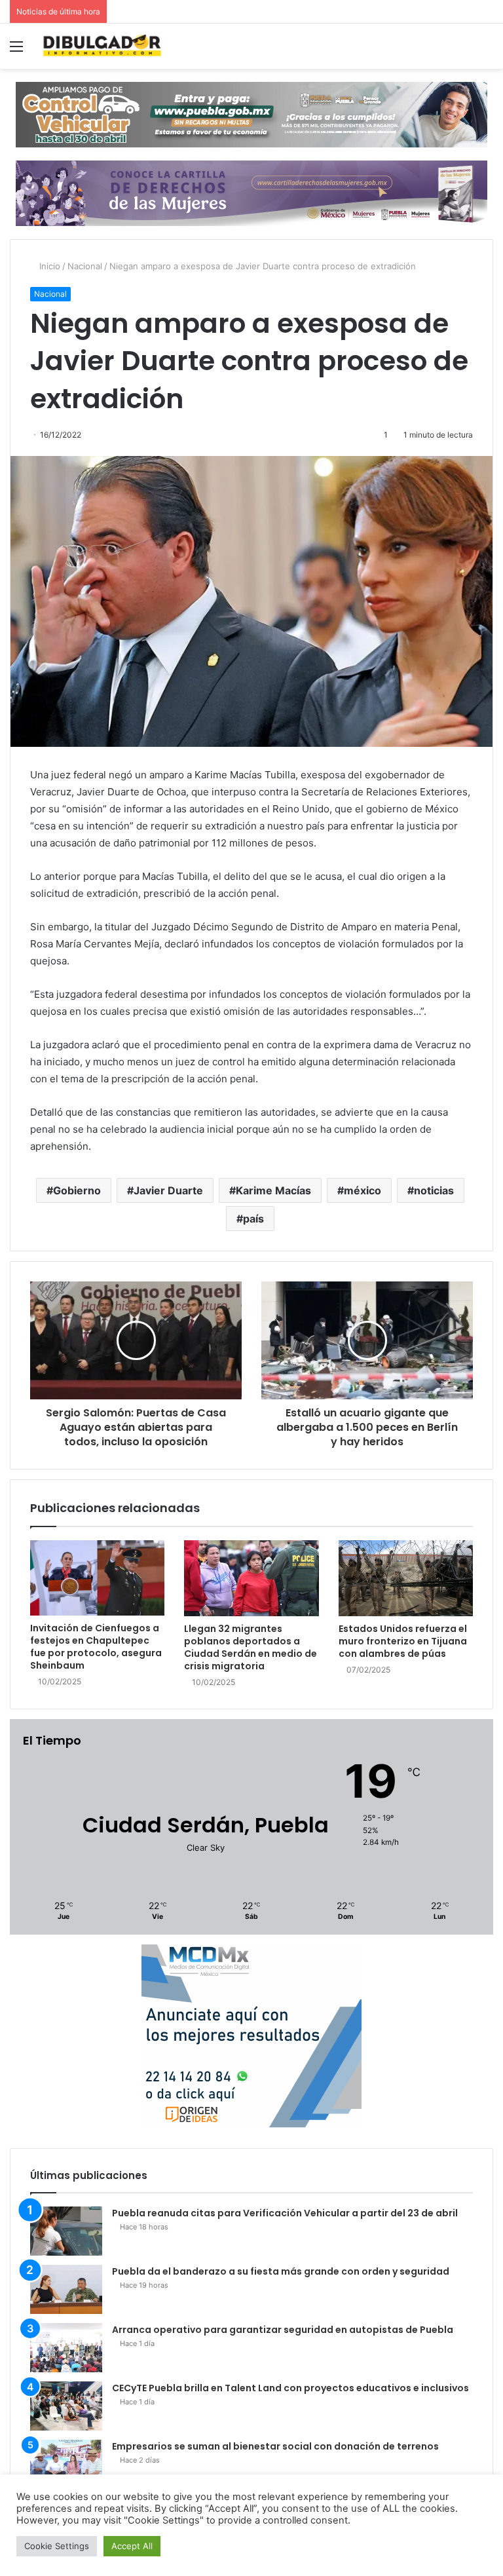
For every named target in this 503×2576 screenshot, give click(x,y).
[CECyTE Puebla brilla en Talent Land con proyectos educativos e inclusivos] (66, 2406)
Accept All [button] (132, 2546)
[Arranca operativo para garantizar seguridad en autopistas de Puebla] (66, 2348)
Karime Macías (273, 1190)
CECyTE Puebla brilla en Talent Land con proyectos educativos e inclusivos (290, 2388)
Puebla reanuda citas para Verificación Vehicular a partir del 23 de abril (285, 2213)
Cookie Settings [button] (57, 2546)
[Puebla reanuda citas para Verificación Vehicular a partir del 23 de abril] (66, 2231)
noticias (434, 1190)
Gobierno (77, 1190)
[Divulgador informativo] (102, 46)
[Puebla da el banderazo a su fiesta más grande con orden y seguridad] (66, 2289)
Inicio (48, 266)
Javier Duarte (168, 1190)
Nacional (85, 266)
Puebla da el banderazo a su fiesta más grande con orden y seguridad (281, 2271)
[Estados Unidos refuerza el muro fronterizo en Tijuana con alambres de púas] (406, 1578)
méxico (363, 1190)
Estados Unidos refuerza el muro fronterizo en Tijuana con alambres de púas (403, 1641)
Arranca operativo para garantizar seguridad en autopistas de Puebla (283, 2330)
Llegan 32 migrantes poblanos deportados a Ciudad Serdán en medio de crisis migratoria (251, 1647)
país (253, 1219)
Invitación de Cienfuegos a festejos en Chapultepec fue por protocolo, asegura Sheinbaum (96, 1647)
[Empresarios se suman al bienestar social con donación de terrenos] (66, 2464)
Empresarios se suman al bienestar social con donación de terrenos (275, 2446)
